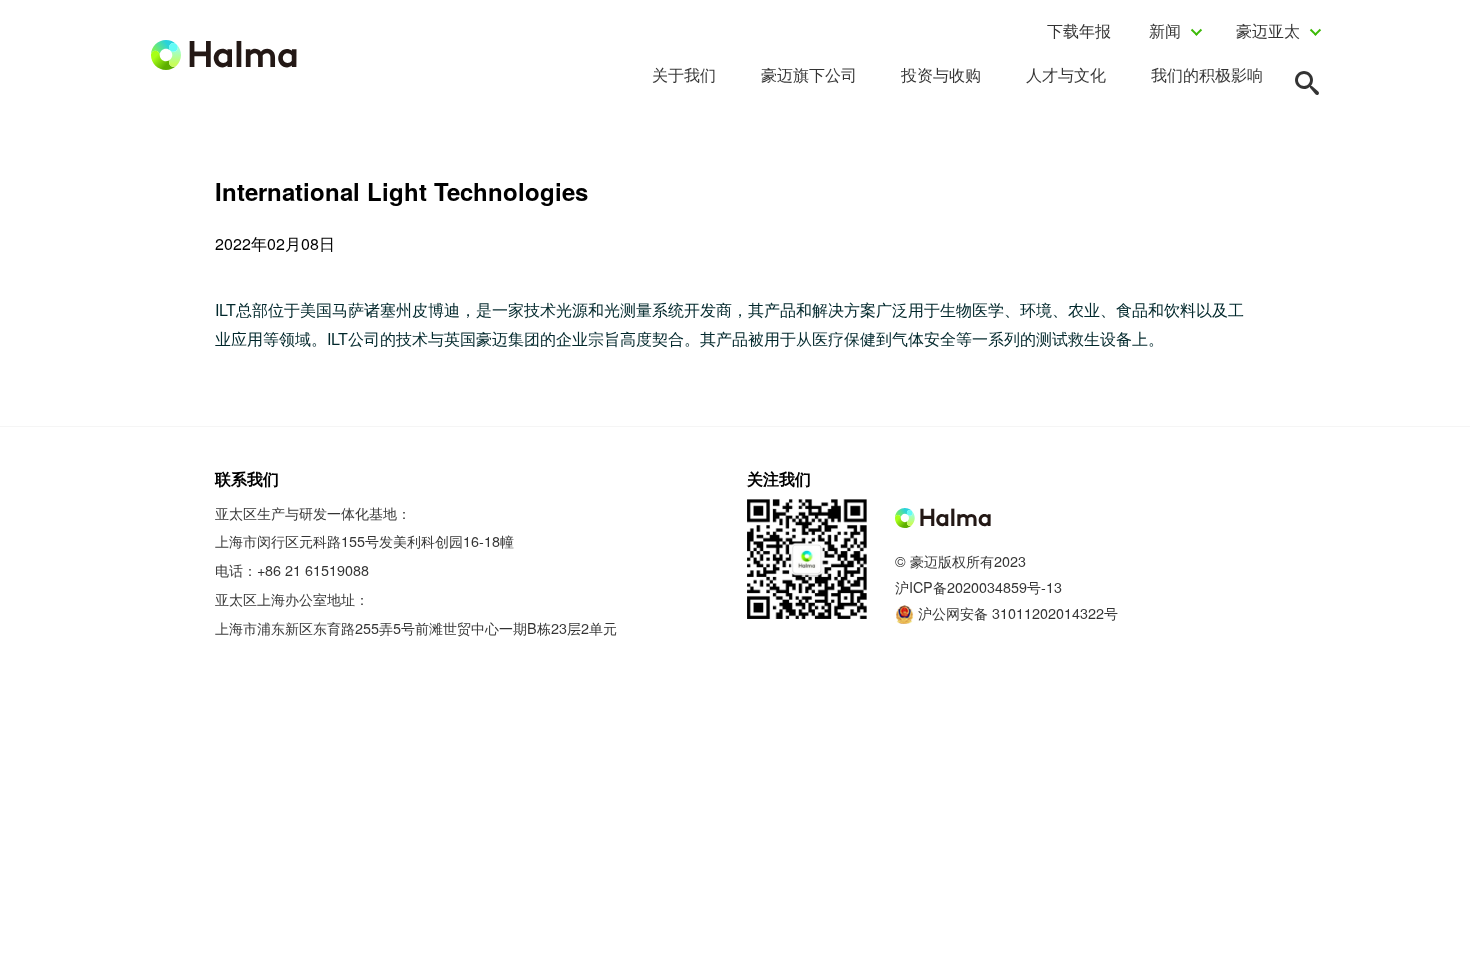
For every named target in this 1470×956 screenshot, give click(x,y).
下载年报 (1079, 30)
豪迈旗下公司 (809, 74)
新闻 (1165, 30)
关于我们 (684, 74)
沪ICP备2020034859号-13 (978, 586)
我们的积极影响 (1207, 74)
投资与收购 (941, 74)
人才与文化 (1066, 74)
